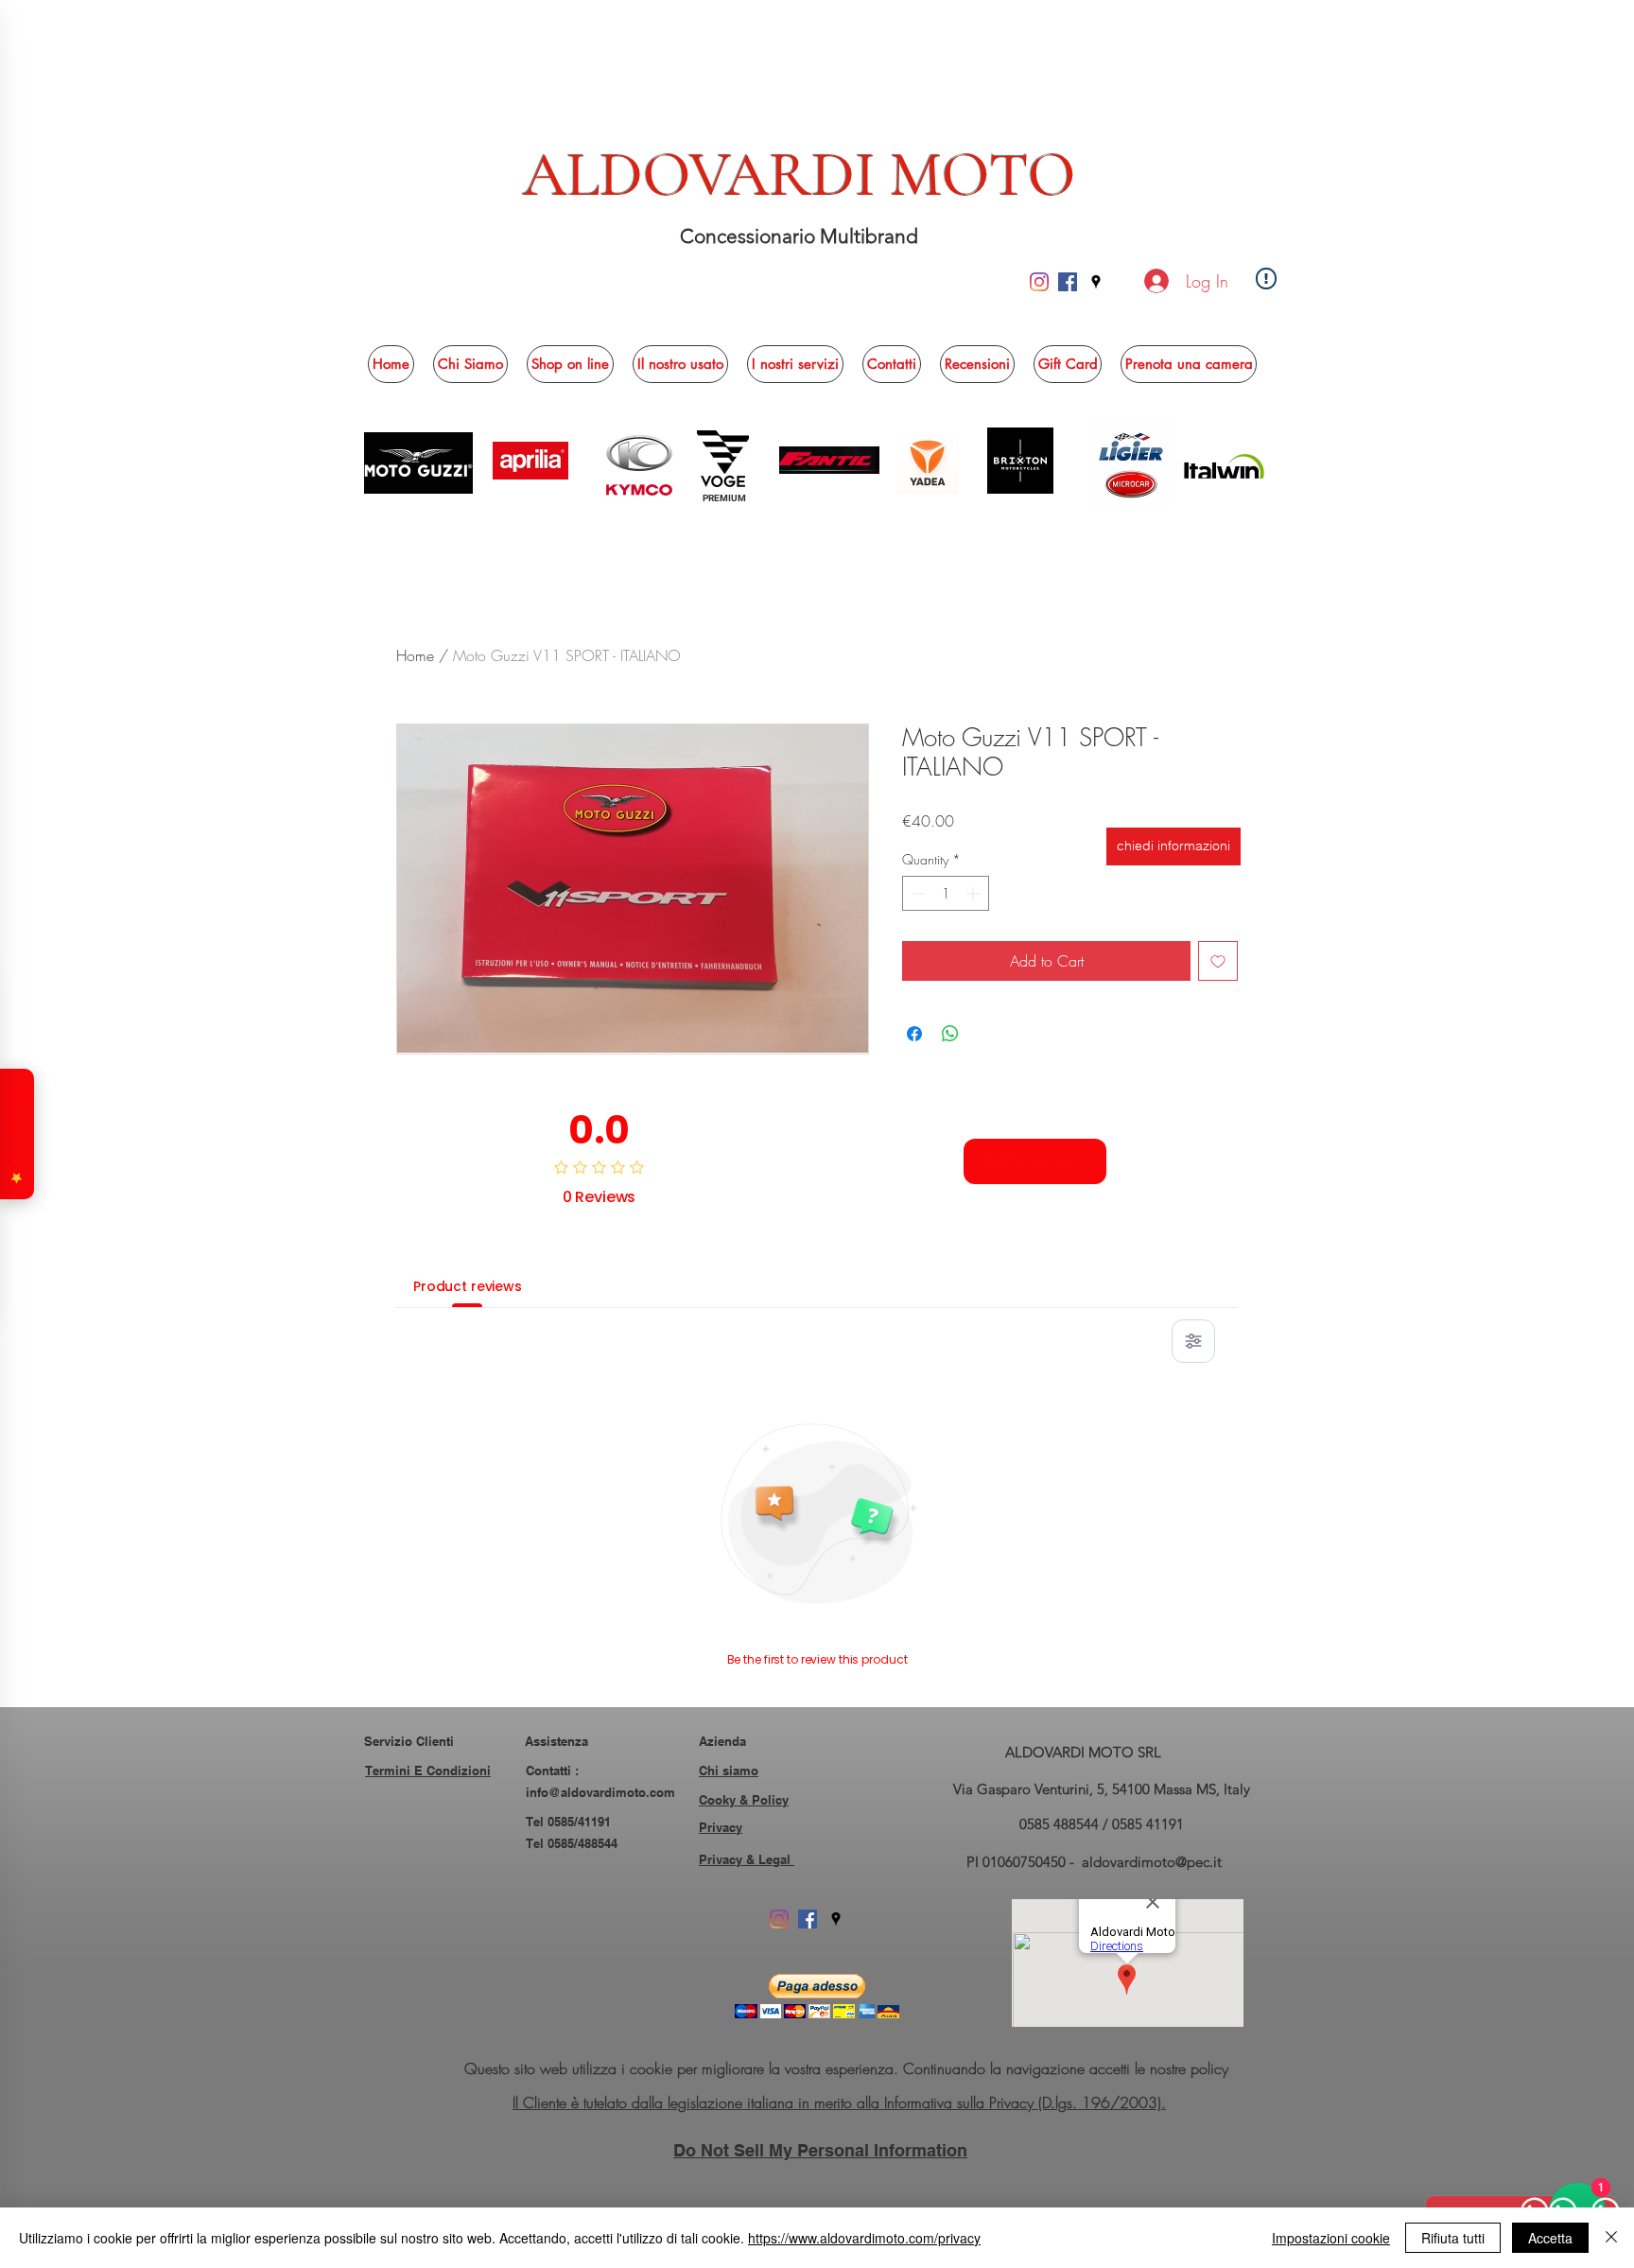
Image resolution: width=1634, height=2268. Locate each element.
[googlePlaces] (1096, 282)
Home (415, 655)
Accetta (1550, 2238)
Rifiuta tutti (1453, 2238)
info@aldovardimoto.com (600, 1792)
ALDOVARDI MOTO (800, 175)
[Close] (1611, 2238)
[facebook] (1068, 282)
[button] (570, 364)
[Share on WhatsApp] (950, 1034)
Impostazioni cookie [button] (1331, 2238)
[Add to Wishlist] (1218, 961)
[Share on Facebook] (914, 1034)
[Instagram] (1039, 282)
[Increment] (974, 893)
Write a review (1035, 1161)
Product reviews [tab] (468, 1286)
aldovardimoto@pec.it (1152, 1862)
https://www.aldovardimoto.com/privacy (864, 2238)
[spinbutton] (946, 893)
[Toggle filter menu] (1193, 1341)
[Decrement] (917, 893)
